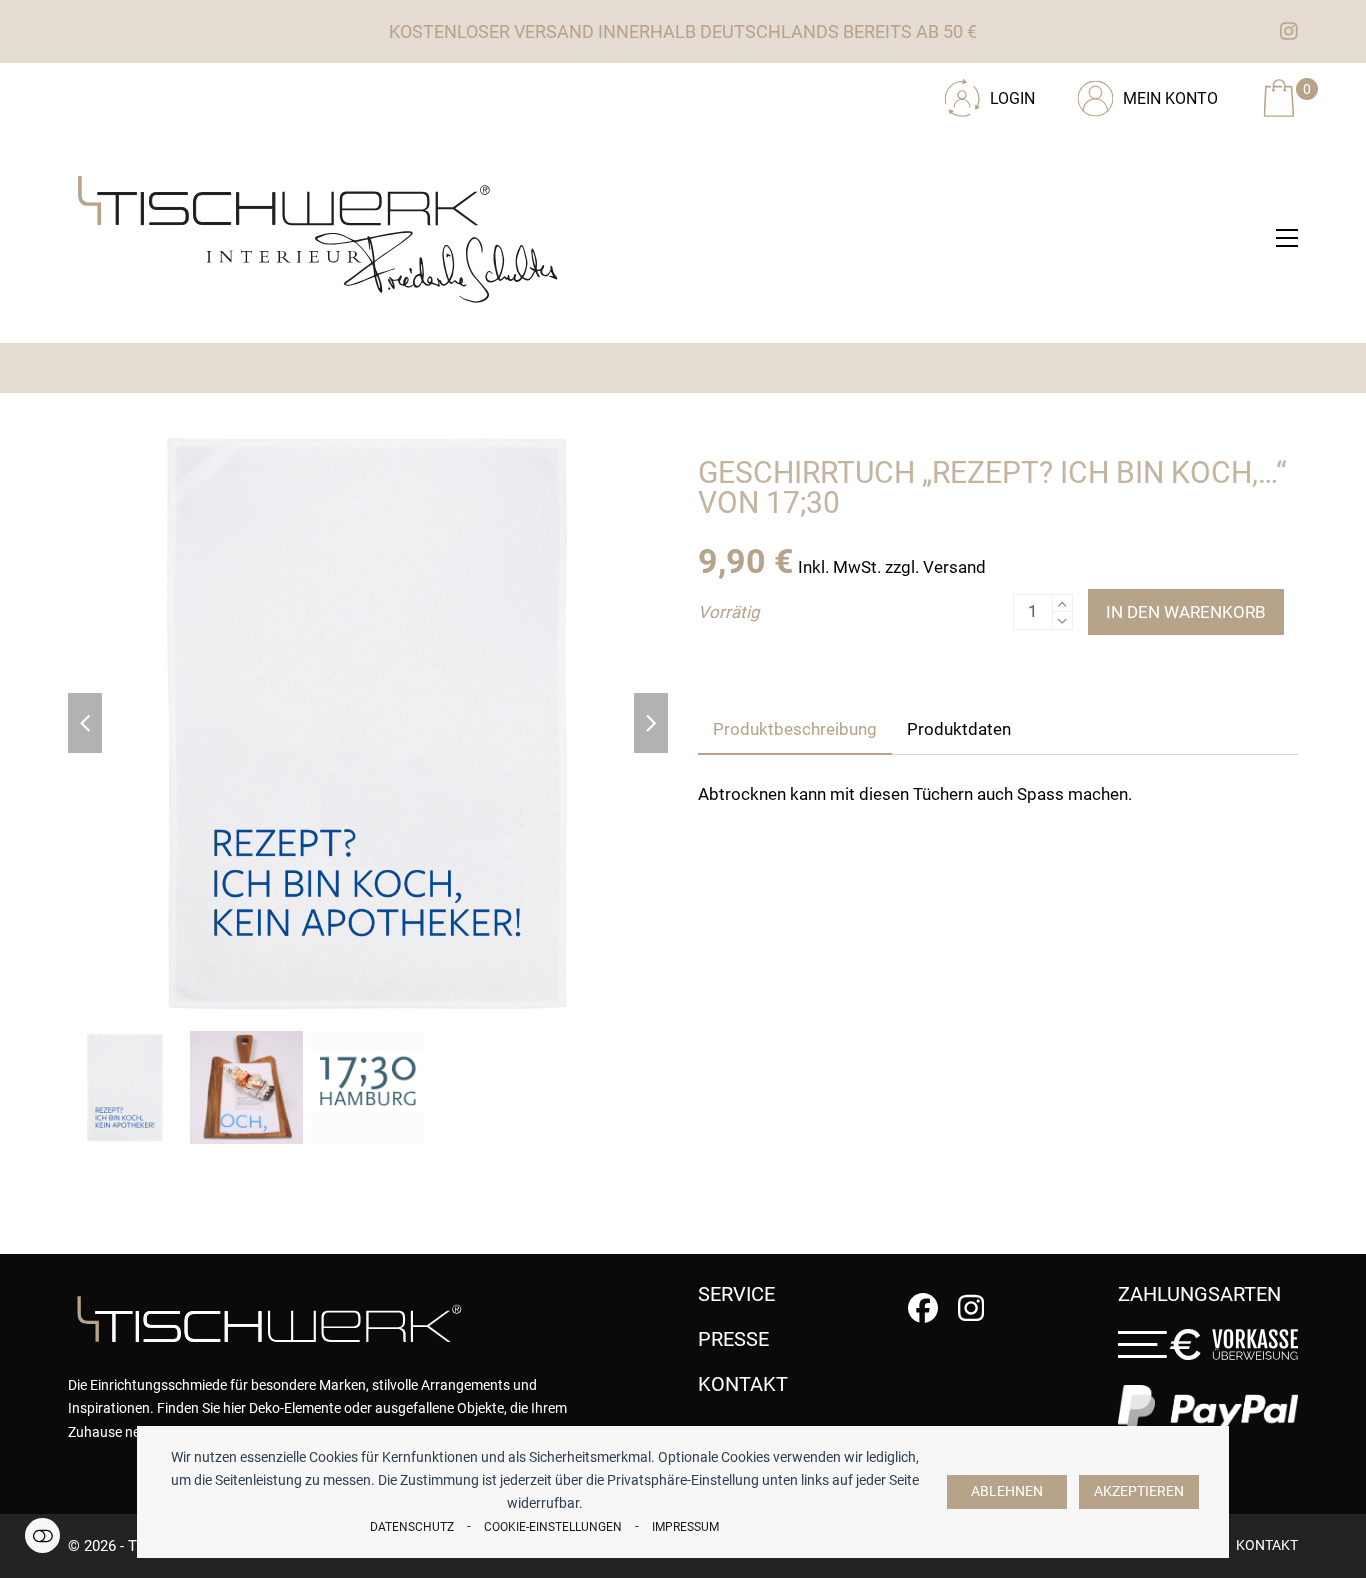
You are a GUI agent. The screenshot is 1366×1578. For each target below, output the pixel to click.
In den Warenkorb (1186, 612)
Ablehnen (1007, 1491)
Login (1012, 98)
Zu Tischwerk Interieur (203, 91)
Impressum (685, 1527)
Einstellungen (42, 1535)
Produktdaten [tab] (959, 729)
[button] (1287, 238)
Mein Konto (1170, 98)
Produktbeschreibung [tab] (795, 729)
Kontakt (1267, 1545)
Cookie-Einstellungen (553, 1527)
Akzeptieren (1139, 1491)
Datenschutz (412, 1527)
